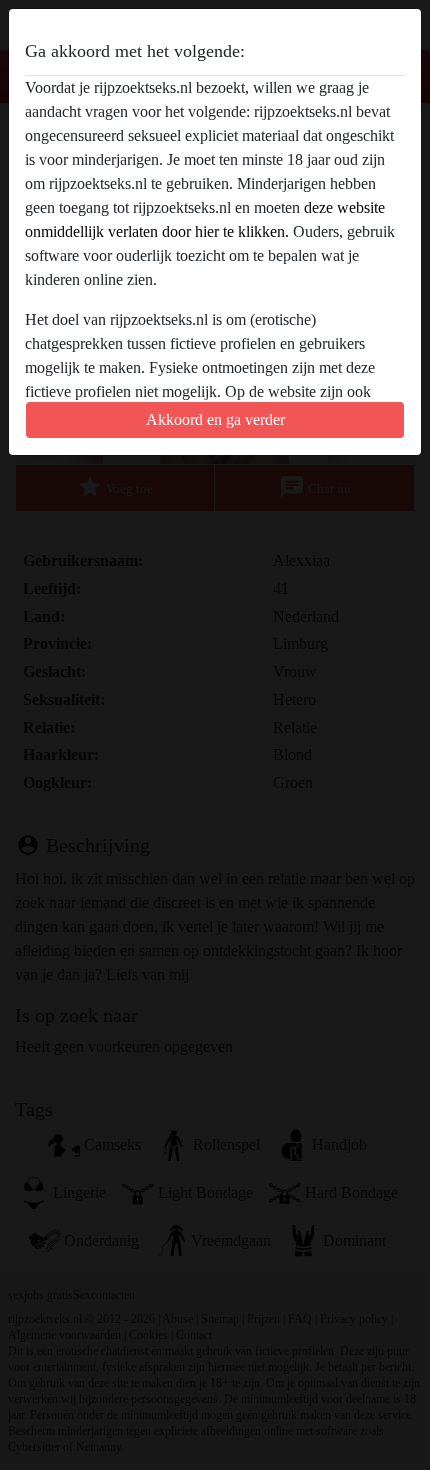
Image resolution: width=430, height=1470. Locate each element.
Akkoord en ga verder (215, 419)
